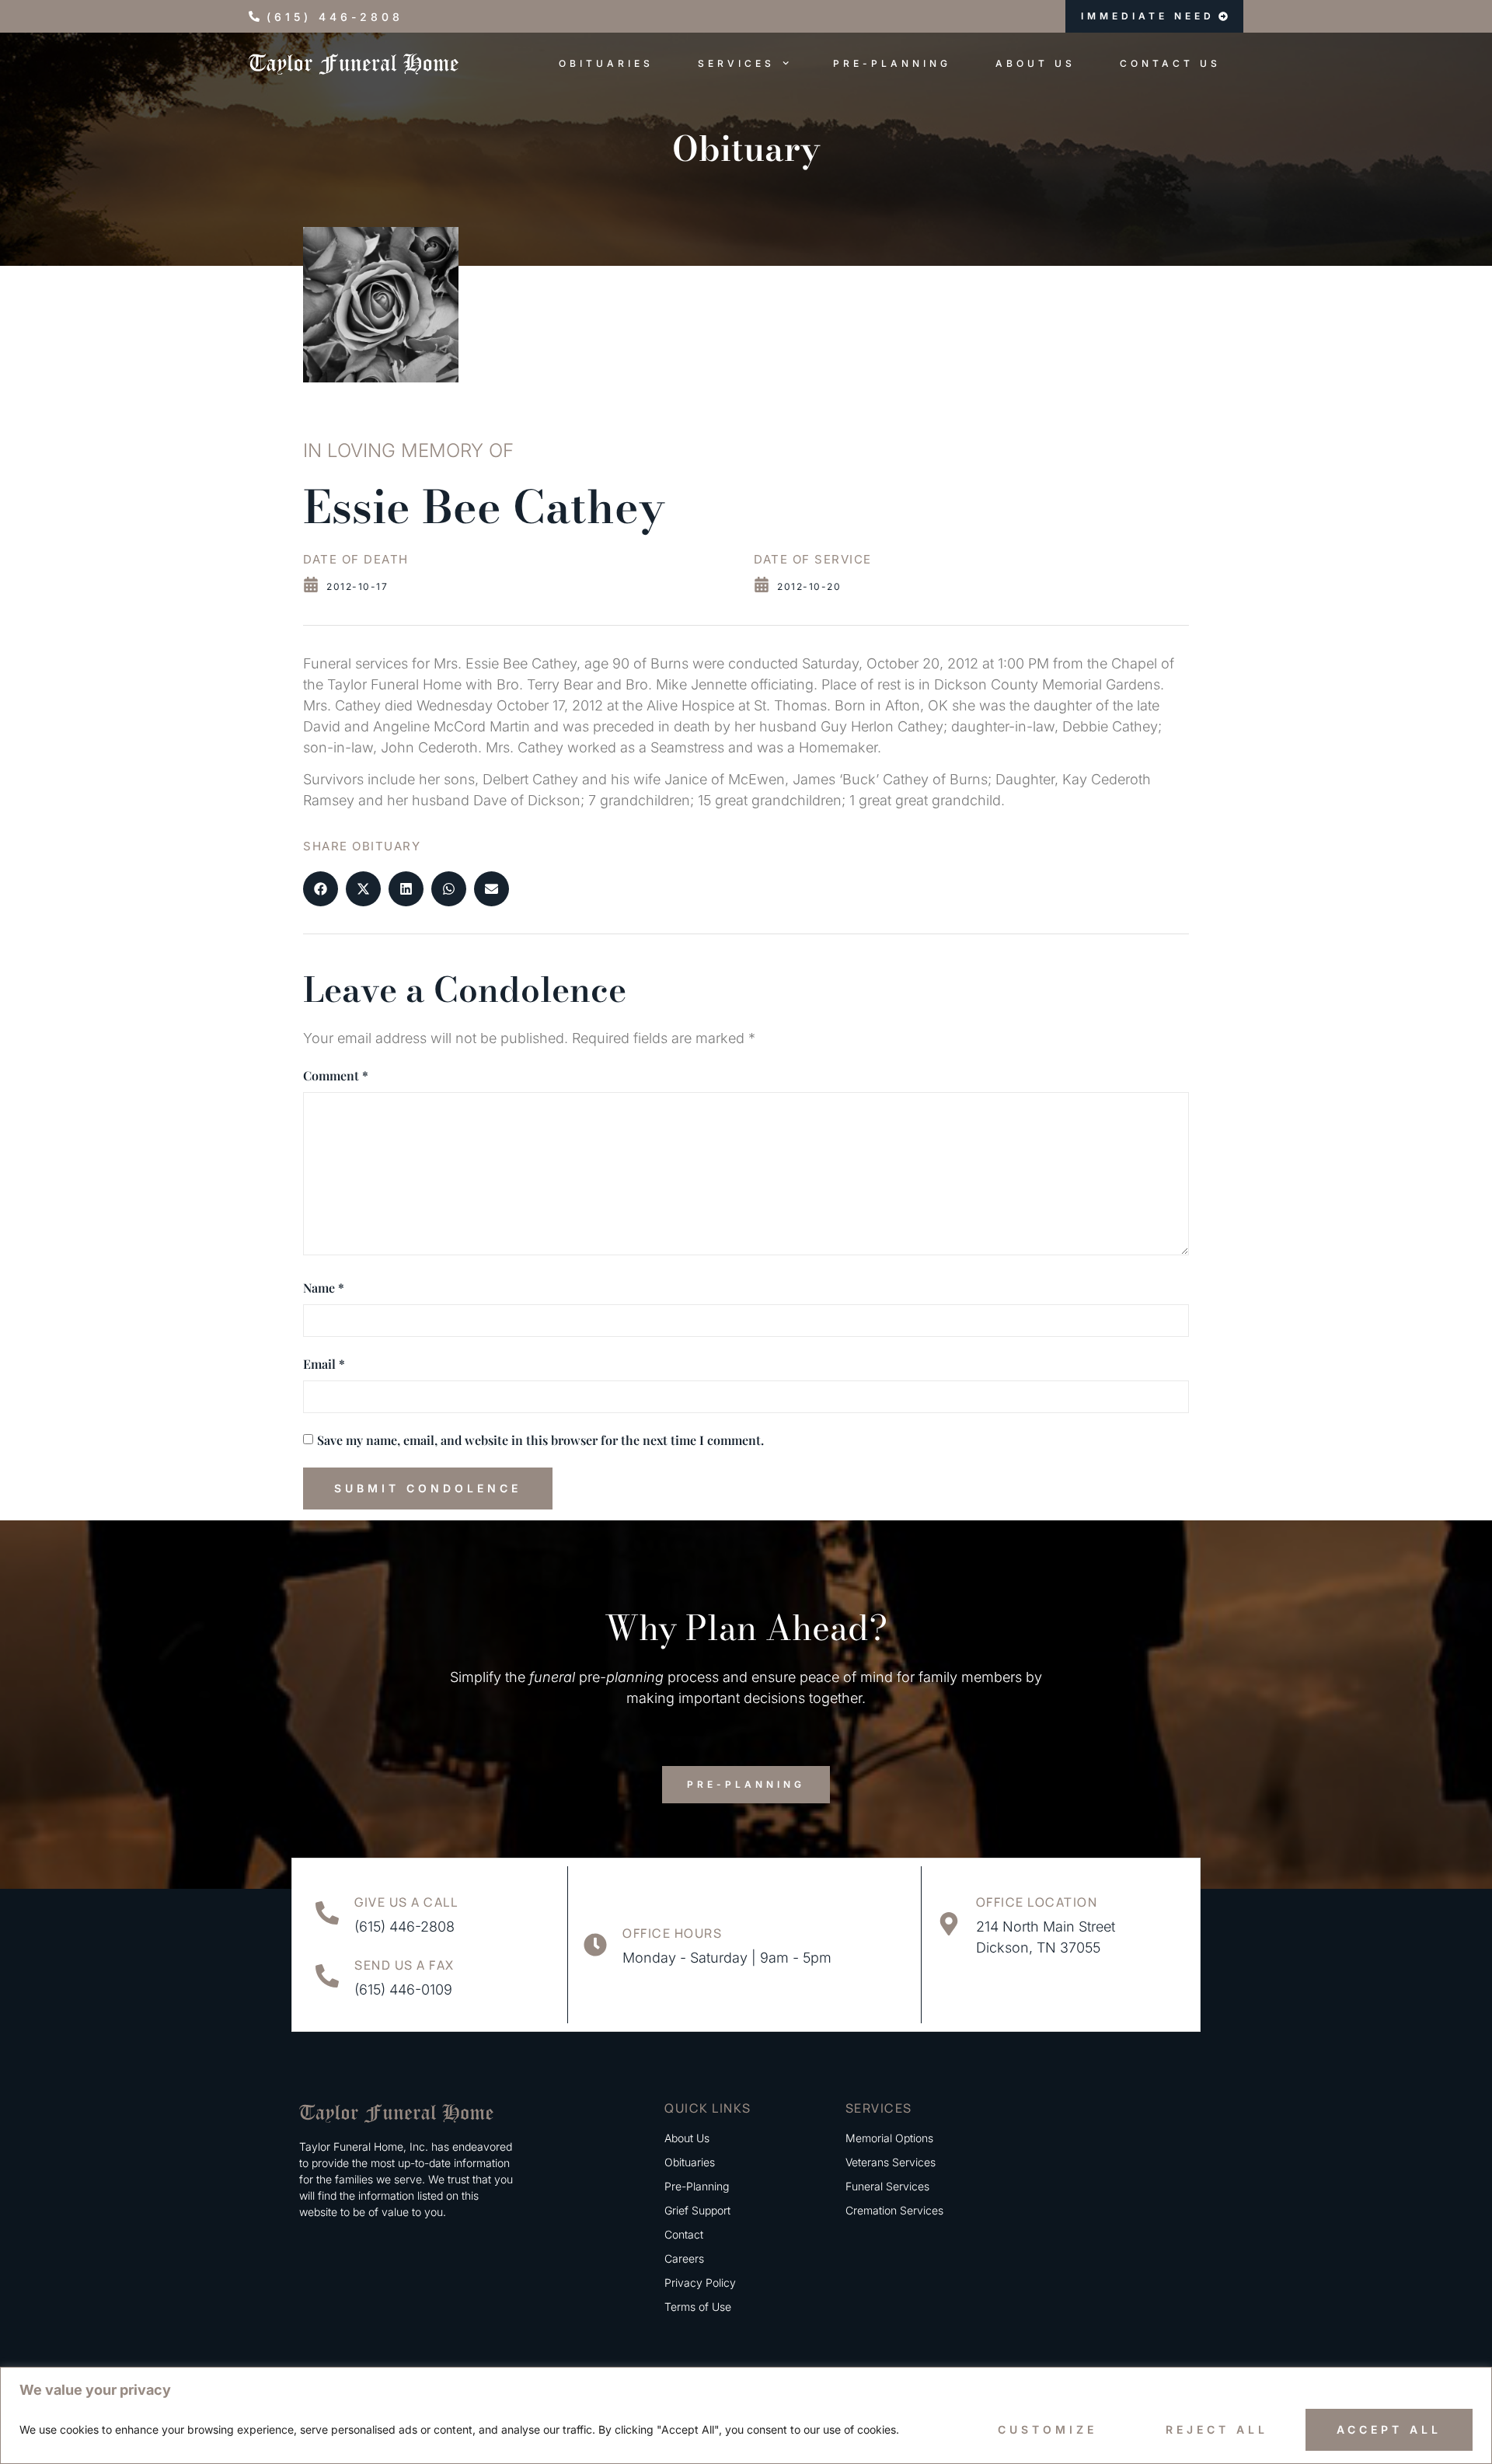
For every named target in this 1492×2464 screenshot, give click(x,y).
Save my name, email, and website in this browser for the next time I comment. (540, 1440)
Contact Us (1170, 63)
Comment (336, 1075)
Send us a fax (404, 1965)
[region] (746, 2415)
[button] (321, 889)
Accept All (1389, 2429)
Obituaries (606, 63)
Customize (1048, 2429)
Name (324, 1288)
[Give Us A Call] (327, 1913)
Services (736, 63)
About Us (1035, 63)
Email (324, 1364)
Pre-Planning (892, 63)
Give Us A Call (406, 1902)
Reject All (1217, 2429)
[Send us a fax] (327, 1976)
